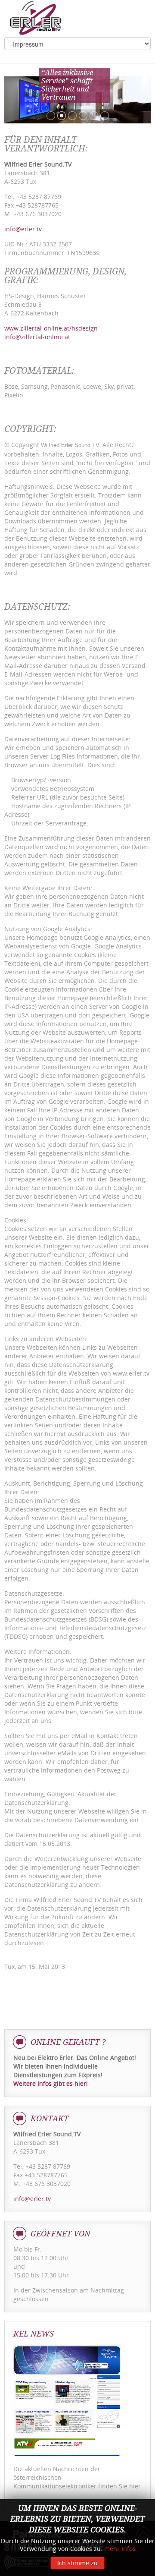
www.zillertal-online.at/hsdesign (51, 328)
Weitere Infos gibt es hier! (51, 2083)
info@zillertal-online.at (37, 337)
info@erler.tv (23, 229)
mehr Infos (120, 2549)
